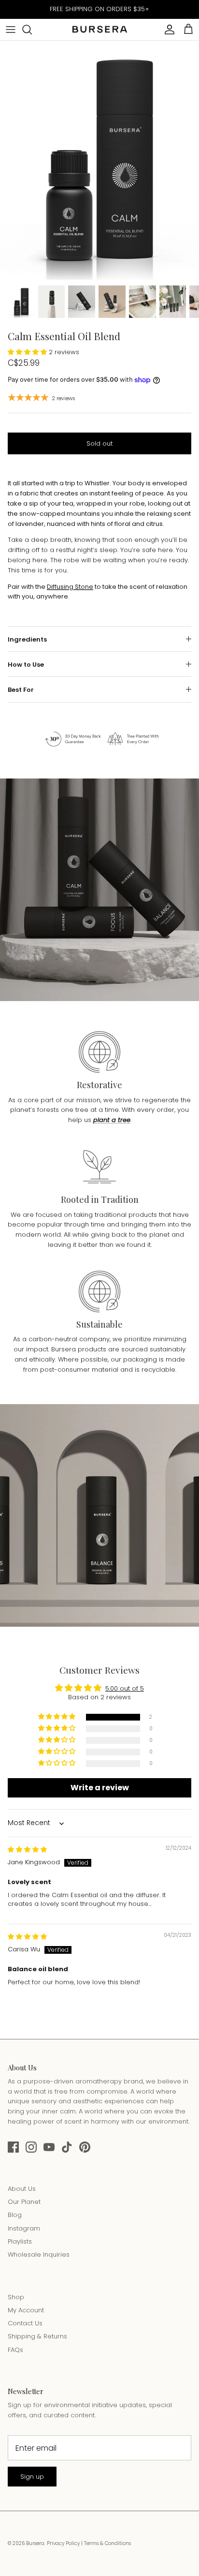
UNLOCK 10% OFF (52, 1305)
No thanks (52, 1320)
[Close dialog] (188, 1241)
